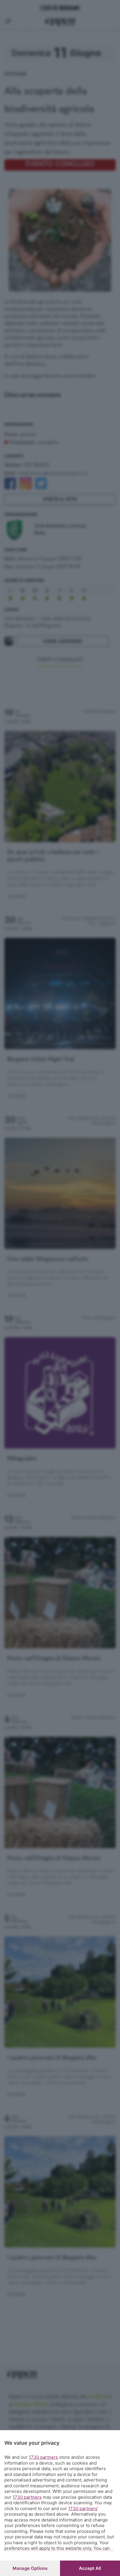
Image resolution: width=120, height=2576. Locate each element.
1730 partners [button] (43, 2457)
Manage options (30, 2568)
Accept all (90, 2568)
